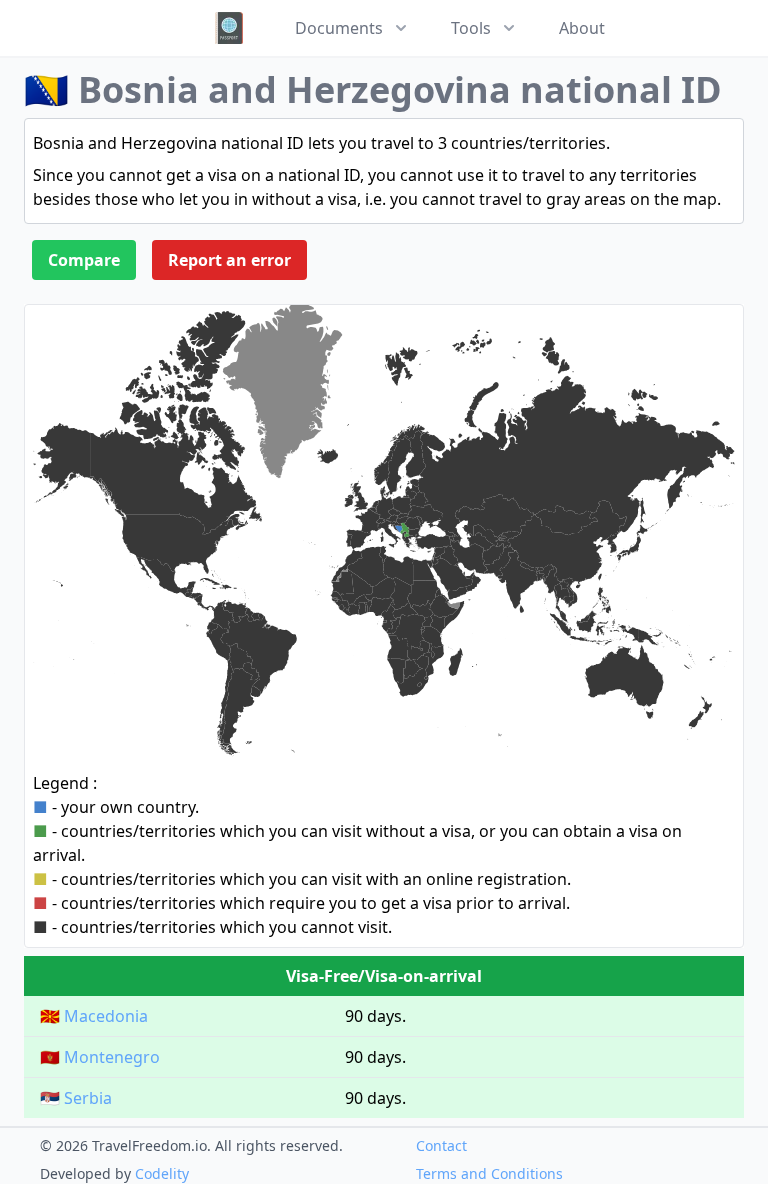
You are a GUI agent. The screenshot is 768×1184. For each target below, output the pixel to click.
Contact (441, 1145)
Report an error (229, 260)
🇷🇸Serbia (76, 1098)
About (582, 28)
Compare (84, 260)
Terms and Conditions (489, 1173)
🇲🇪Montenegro (100, 1057)
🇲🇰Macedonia (94, 1016)
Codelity (162, 1173)
